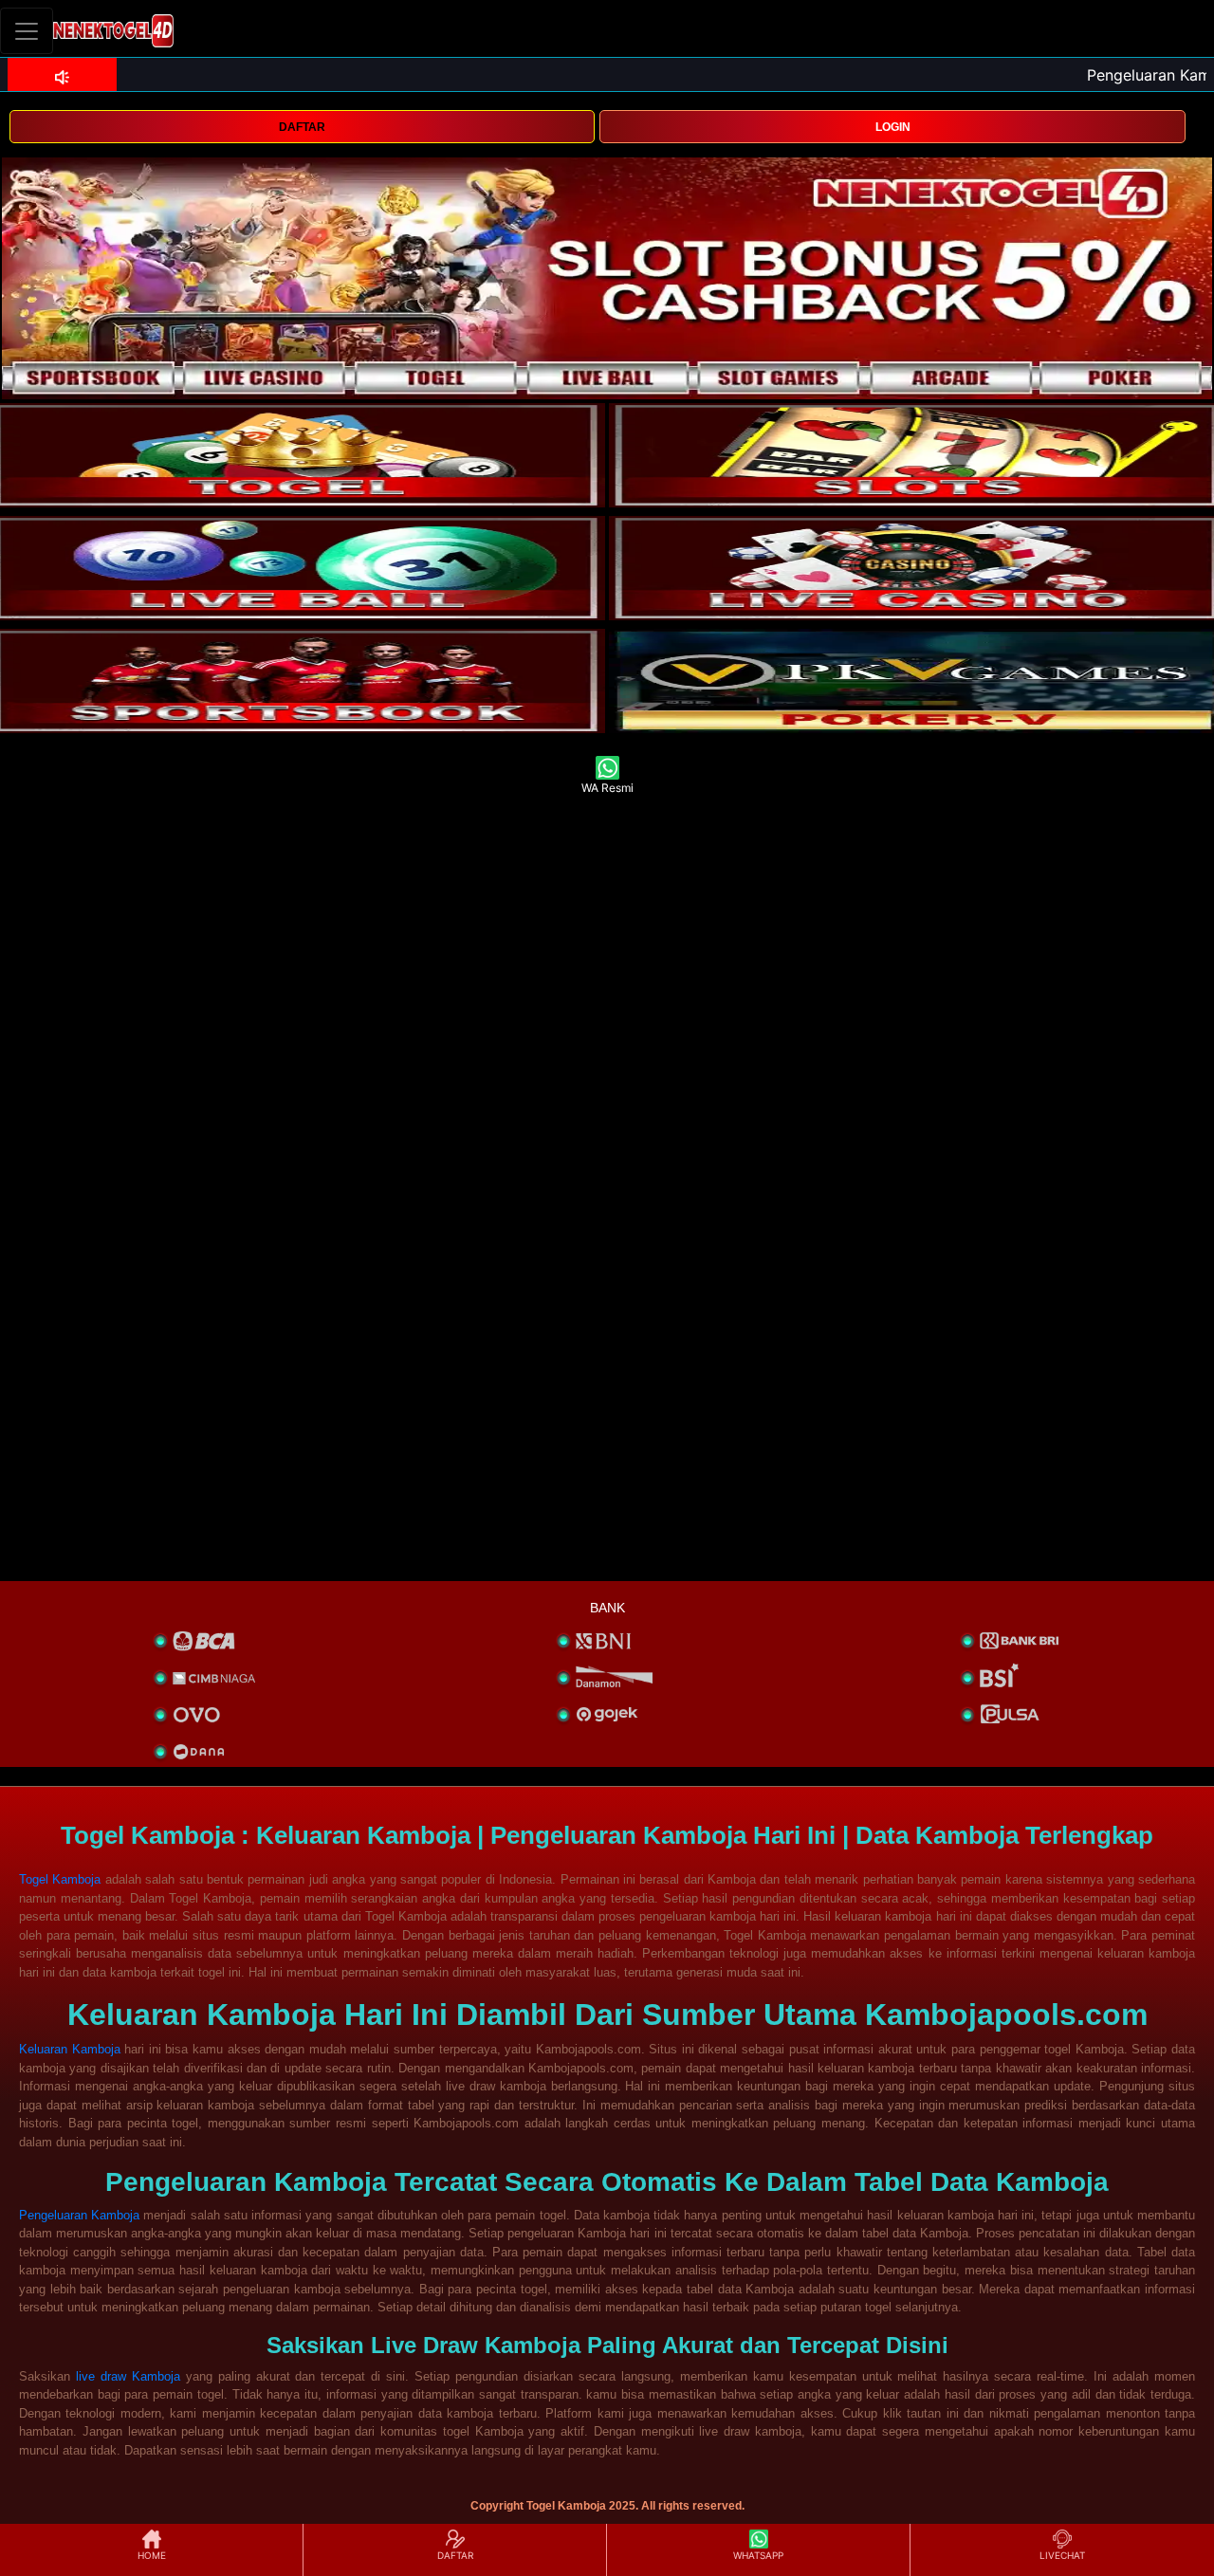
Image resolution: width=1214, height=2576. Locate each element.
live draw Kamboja (128, 2376)
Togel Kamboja (60, 1879)
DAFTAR (302, 127)
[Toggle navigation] (27, 31)
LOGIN (893, 127)
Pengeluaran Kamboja (79, 2215)
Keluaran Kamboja (70, 2049)
